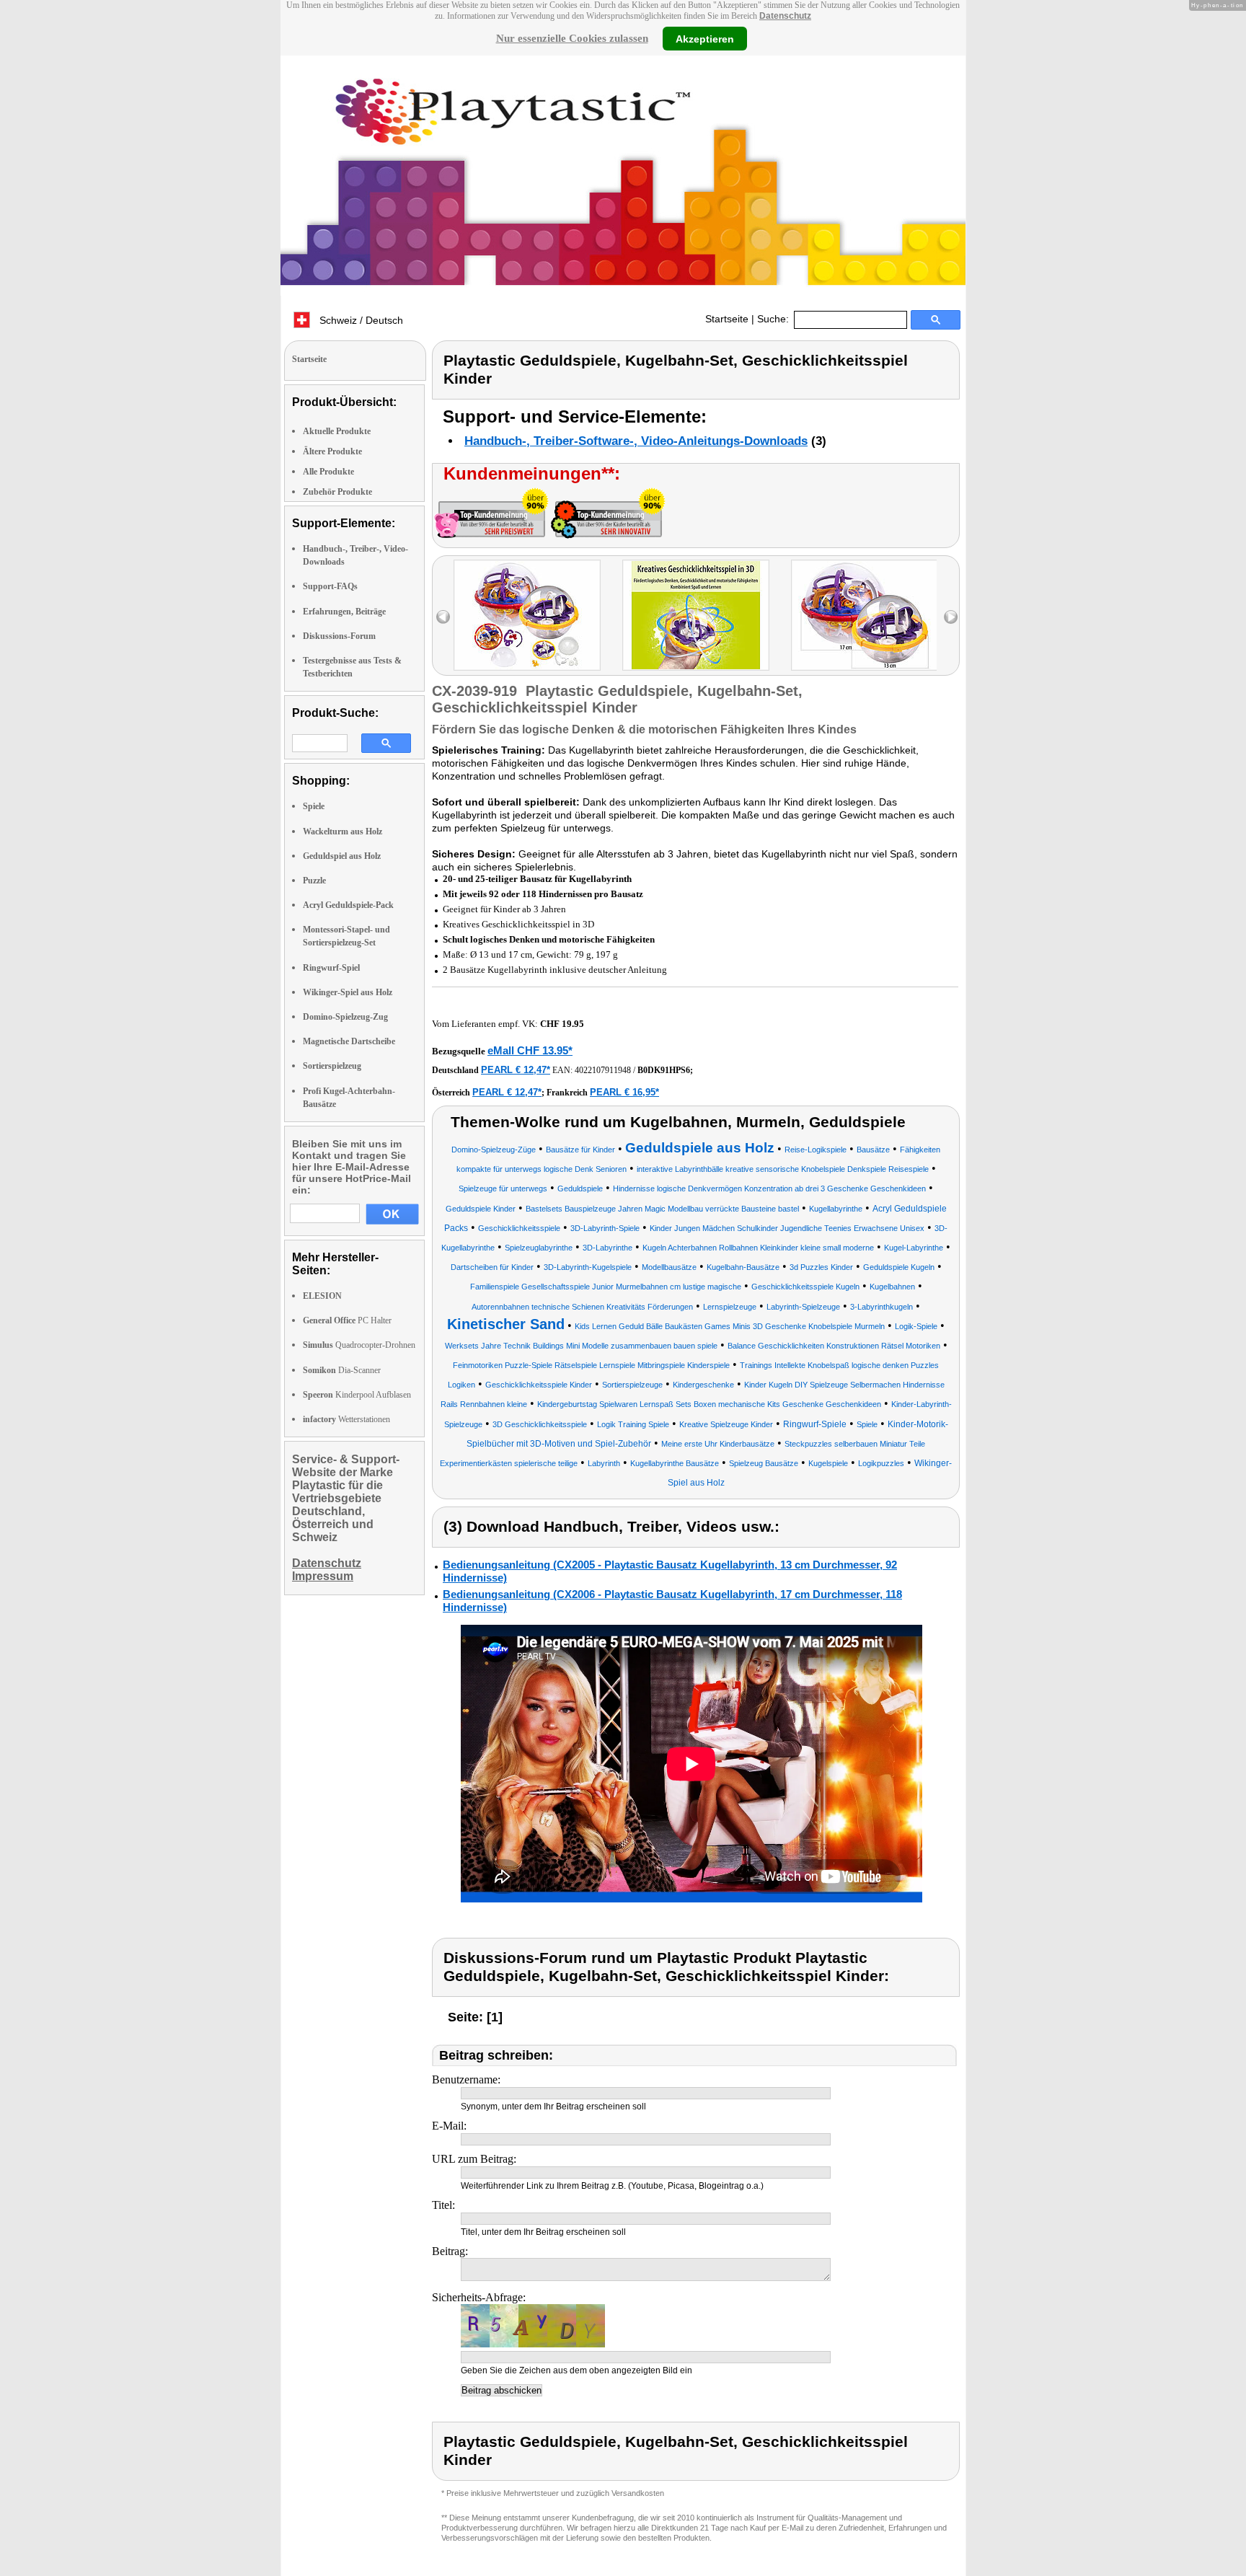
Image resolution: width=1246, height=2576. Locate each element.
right (951, 617)
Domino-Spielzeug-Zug (345, 1017)
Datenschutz (785, 16)
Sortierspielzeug (332, 1066)
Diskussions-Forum (339, 636)
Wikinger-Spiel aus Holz (348, 992)
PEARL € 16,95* (624, 1092)
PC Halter (347, 1320)
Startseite (727, 319)
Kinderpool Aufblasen (357, 1395)
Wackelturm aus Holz (343, 832)
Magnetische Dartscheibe (349, 1041)
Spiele (314, 806)
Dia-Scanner (342, 1370)
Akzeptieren (705, 38)
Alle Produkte (328, 472)
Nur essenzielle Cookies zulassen (572, 38)
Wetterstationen (346, 1419)
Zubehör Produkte (337, 492)
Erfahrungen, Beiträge (344, 612)
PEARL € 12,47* (516, 1070)
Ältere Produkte (332, 451)
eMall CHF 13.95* (530, 1050)
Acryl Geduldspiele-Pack (348, 905)
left (443, 617)
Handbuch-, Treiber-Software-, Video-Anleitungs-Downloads (636, 441)
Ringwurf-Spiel (331, 968)
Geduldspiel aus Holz (342, 856)
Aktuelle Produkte (337, 431)
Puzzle (314, 881)
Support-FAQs (330, 586)
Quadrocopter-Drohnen (359, 1345)
